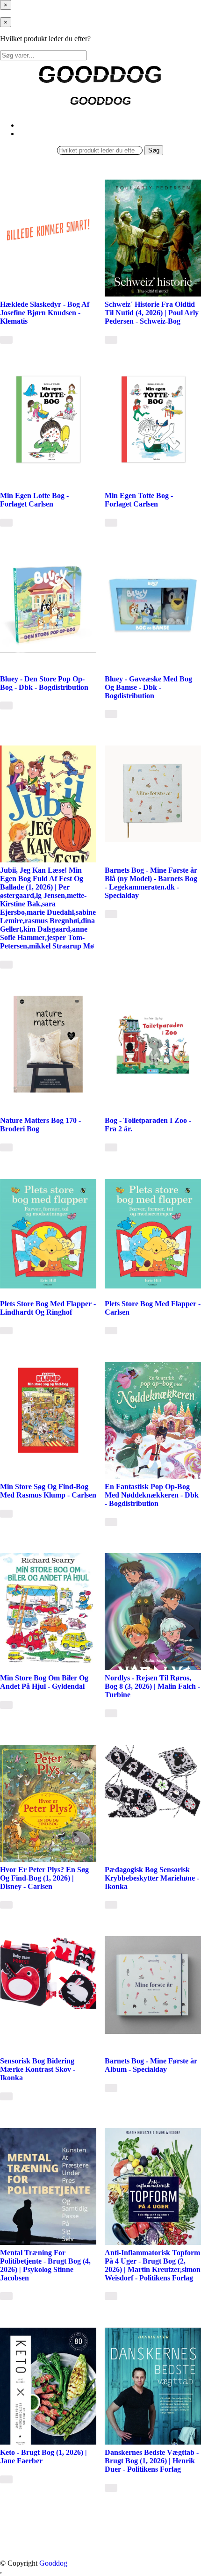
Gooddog (53, 2563)
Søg (154, 150)
